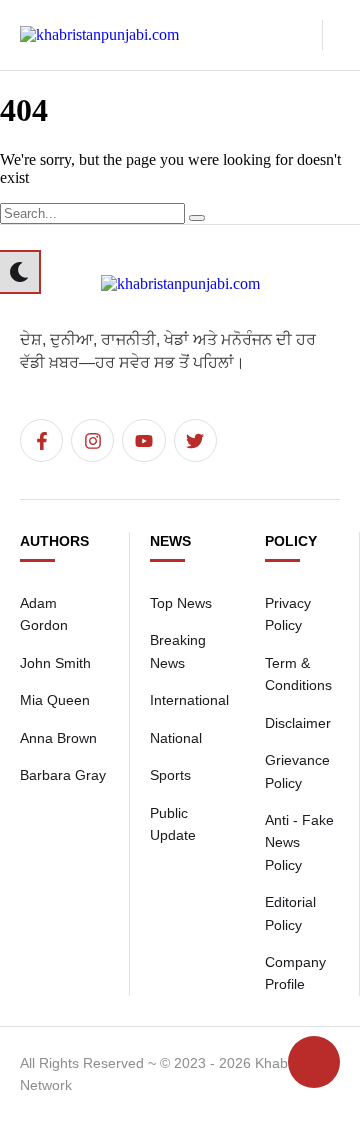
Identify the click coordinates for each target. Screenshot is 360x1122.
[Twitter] (195, 440)
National (176, 738)
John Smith (55, 663)
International (189, 700)
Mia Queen (55, 700)
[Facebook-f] (41, 440)
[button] (300, 35)
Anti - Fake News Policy (299, 842)
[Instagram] (92, 440)
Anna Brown (58, 738)
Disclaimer (298, 723)
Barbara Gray (63, 775)
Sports (170, 775)
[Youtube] (143, 440)
